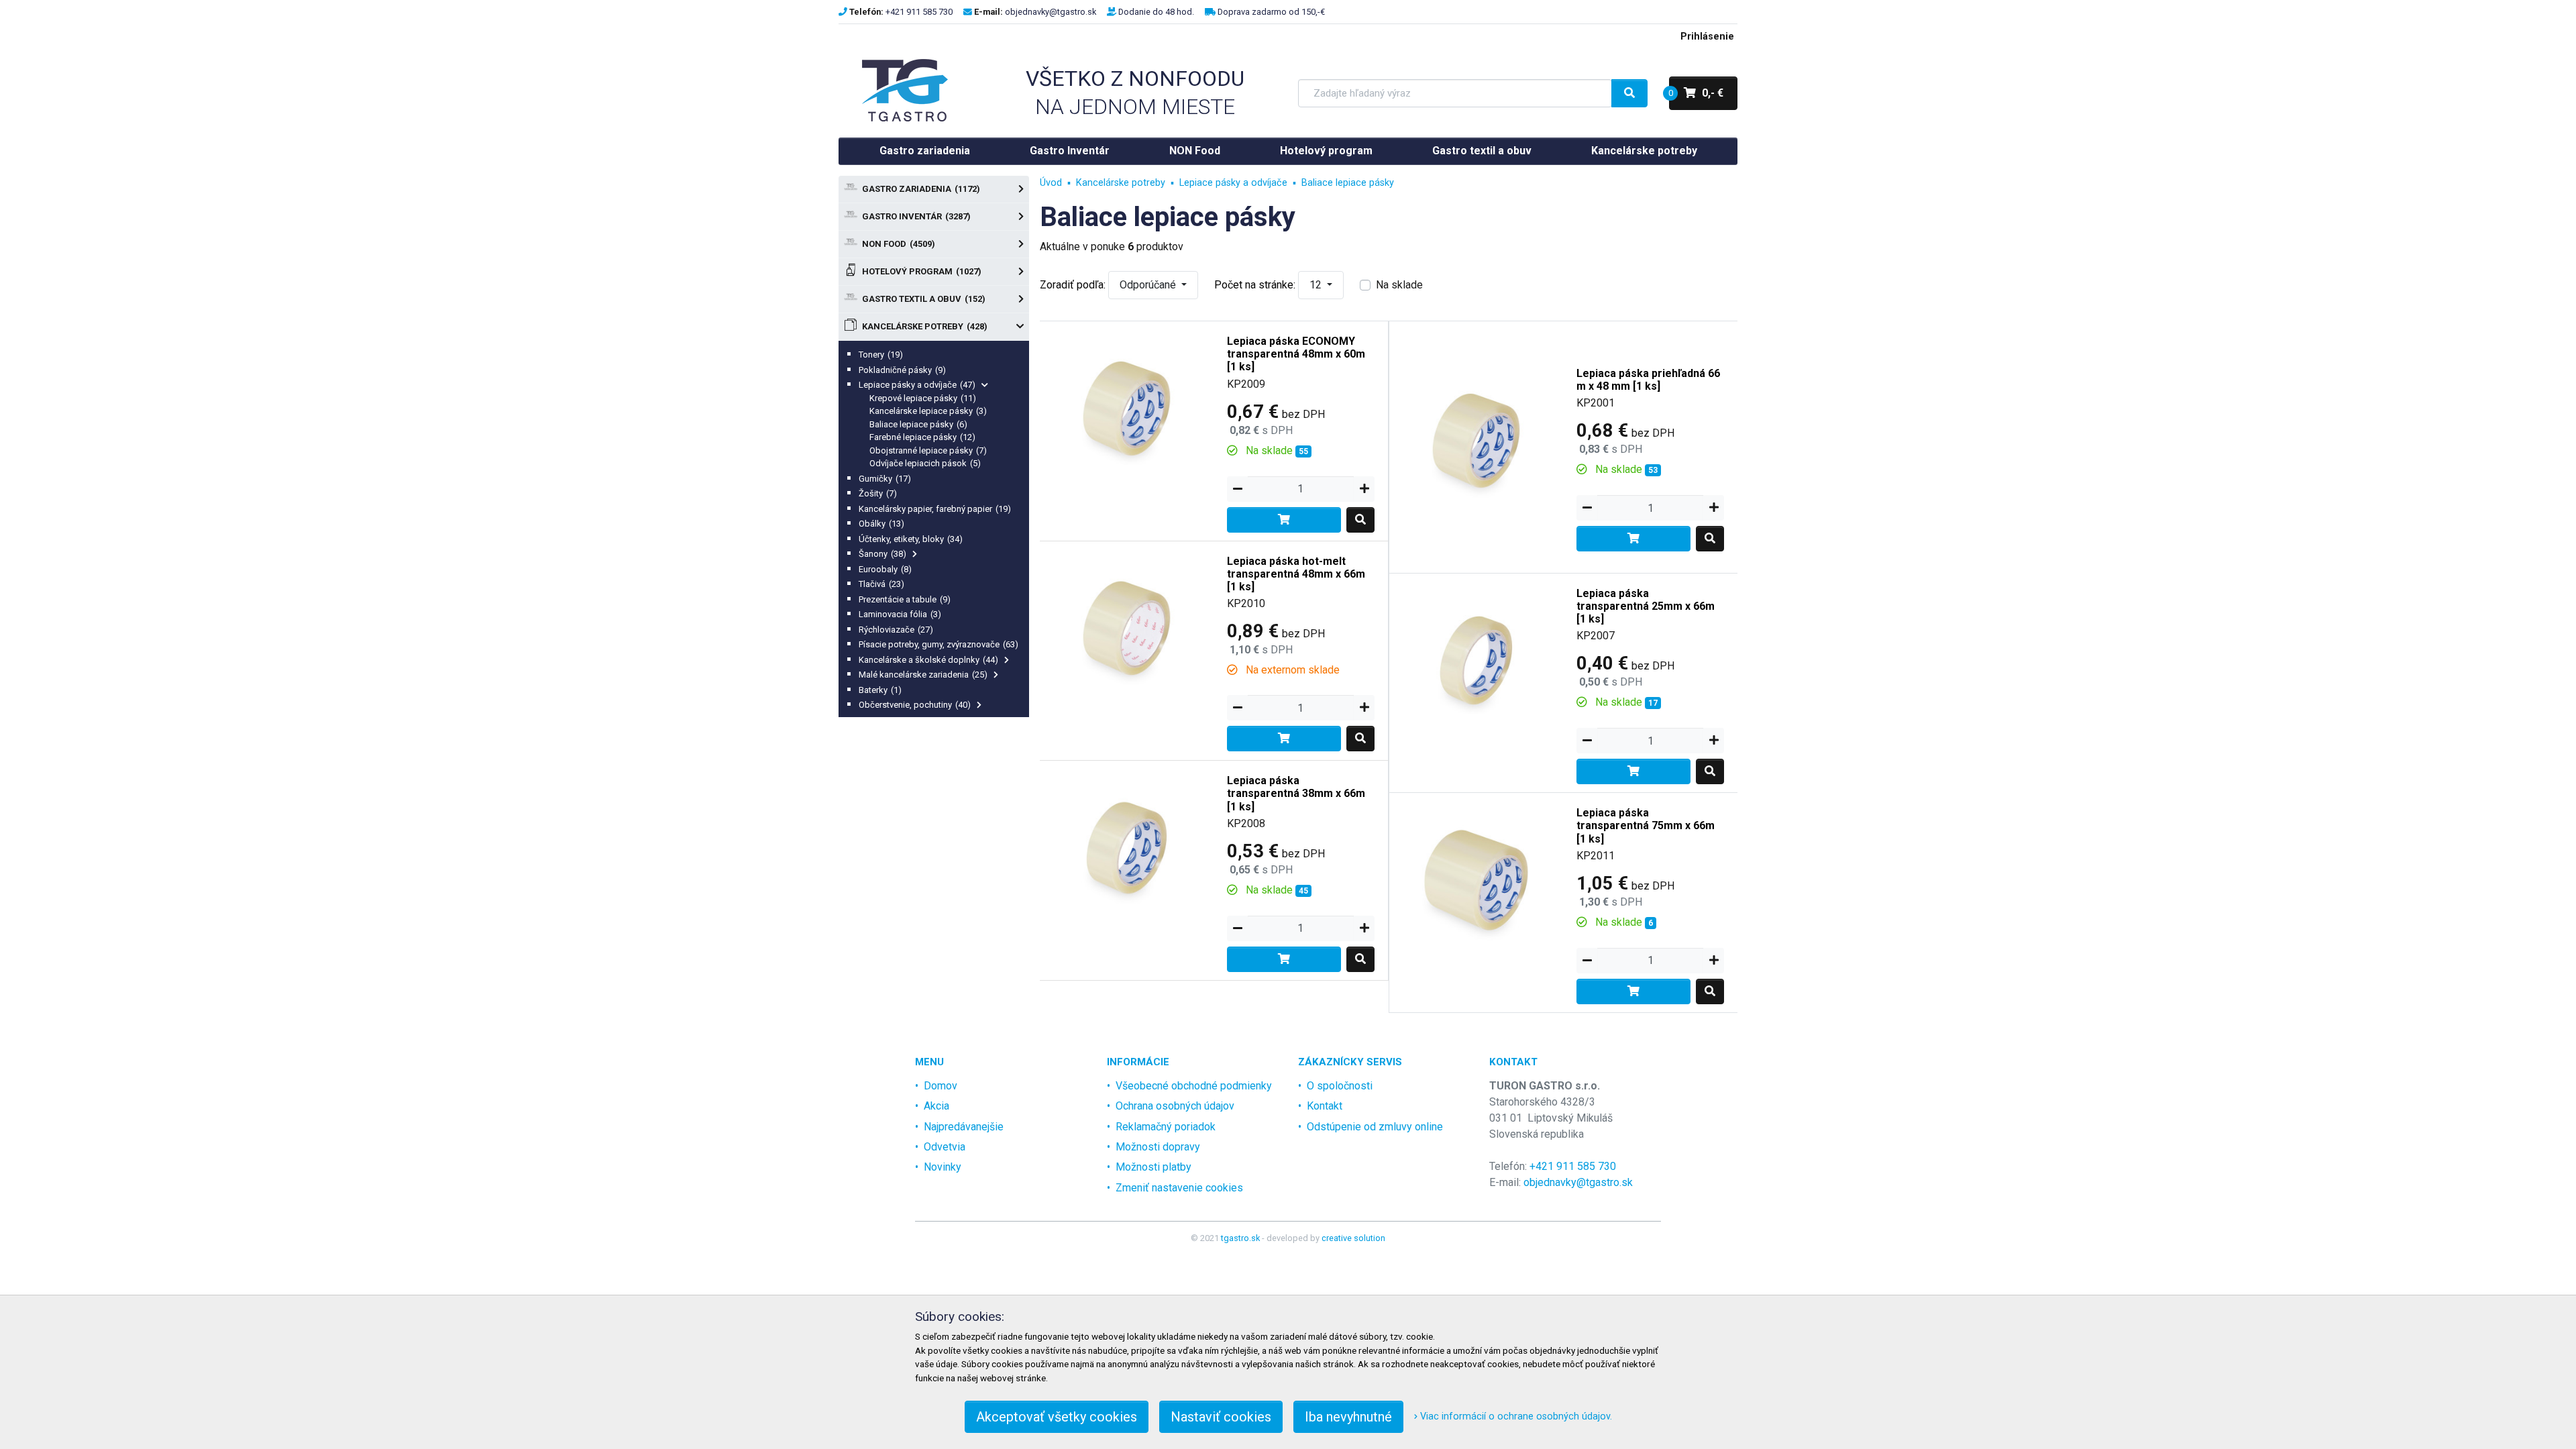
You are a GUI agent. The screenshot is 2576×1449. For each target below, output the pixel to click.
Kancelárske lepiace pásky (928, 411)
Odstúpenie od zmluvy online (1375, 1127)
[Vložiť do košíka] (1284, 520)
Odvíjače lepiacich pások (925, 463)
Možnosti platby (1153, 1167)
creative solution (1353, 1238)
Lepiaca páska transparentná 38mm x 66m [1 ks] (1296, 793)
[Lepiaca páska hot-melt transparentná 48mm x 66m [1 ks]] (1127, 628)
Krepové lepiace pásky (923, 398)
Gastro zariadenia (925, 151)
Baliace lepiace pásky (918, 424)
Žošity (878, 493)
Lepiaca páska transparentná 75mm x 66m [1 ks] (1646, 825)
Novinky (943, 1167)
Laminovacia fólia (900, 614)
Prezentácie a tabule (905, 599)
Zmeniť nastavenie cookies (1179, 1188)
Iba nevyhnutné (1348, 1417)
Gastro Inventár (1070, 151)
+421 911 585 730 (919, 12)
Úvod (1051, 183)
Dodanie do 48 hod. (1156, 12)
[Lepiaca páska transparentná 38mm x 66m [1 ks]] (1127, 847)
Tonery (881, 355)
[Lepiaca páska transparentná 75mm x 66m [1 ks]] (1477, 879)
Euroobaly (885, 569)
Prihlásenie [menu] (1707, 37)
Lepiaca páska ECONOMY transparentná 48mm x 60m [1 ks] (1296, 354)
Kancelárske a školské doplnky (928, 660)
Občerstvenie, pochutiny (915, 705)
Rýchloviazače (896, 630)
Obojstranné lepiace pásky (928, 450)
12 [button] (1317, 285)
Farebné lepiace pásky (922, 437)
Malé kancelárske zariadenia (923, 675)
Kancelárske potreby (1644, 151)
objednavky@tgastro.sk (1051, 12)
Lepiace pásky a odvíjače (917, 385)
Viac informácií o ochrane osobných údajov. (1515, 1416)
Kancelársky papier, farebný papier (935, 509)
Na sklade (1399, 285)
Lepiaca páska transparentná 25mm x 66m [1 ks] (1646, 606)
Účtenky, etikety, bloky (911, 539)
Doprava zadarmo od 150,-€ (1271, 12)
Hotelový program (1326, 151)
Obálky (881, 524)
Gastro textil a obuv (1482, 151)
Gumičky (885, 479)
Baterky (880, 690)
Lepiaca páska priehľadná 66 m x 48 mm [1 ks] (1648, 380)
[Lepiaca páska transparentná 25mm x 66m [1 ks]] (1477, 660)
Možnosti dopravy (1158, 1147)
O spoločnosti (1340, 1086)
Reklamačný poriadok (1166, 1127)
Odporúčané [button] (1149, 285)
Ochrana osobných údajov (1175, 1106)
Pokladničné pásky (902, 370)
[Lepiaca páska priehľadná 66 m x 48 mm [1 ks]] (1477, 440)
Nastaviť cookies (1221, 1417)
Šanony (882, 554)
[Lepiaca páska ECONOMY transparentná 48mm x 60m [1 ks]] (1127, 408)
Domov (941, 1086)
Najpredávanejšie (964, 1127)
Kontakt (1325, 1106)
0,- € (1696, 93)
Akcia (936, 1106)
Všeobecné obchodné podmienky (1194, 1086)
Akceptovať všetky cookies (1057, 1417)
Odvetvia (945, 1147)
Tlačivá (881, 584)
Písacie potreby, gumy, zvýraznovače (938, 644)
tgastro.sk (1240, 1238)
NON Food (1195, 151)
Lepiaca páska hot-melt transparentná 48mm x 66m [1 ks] (1296, 574)
